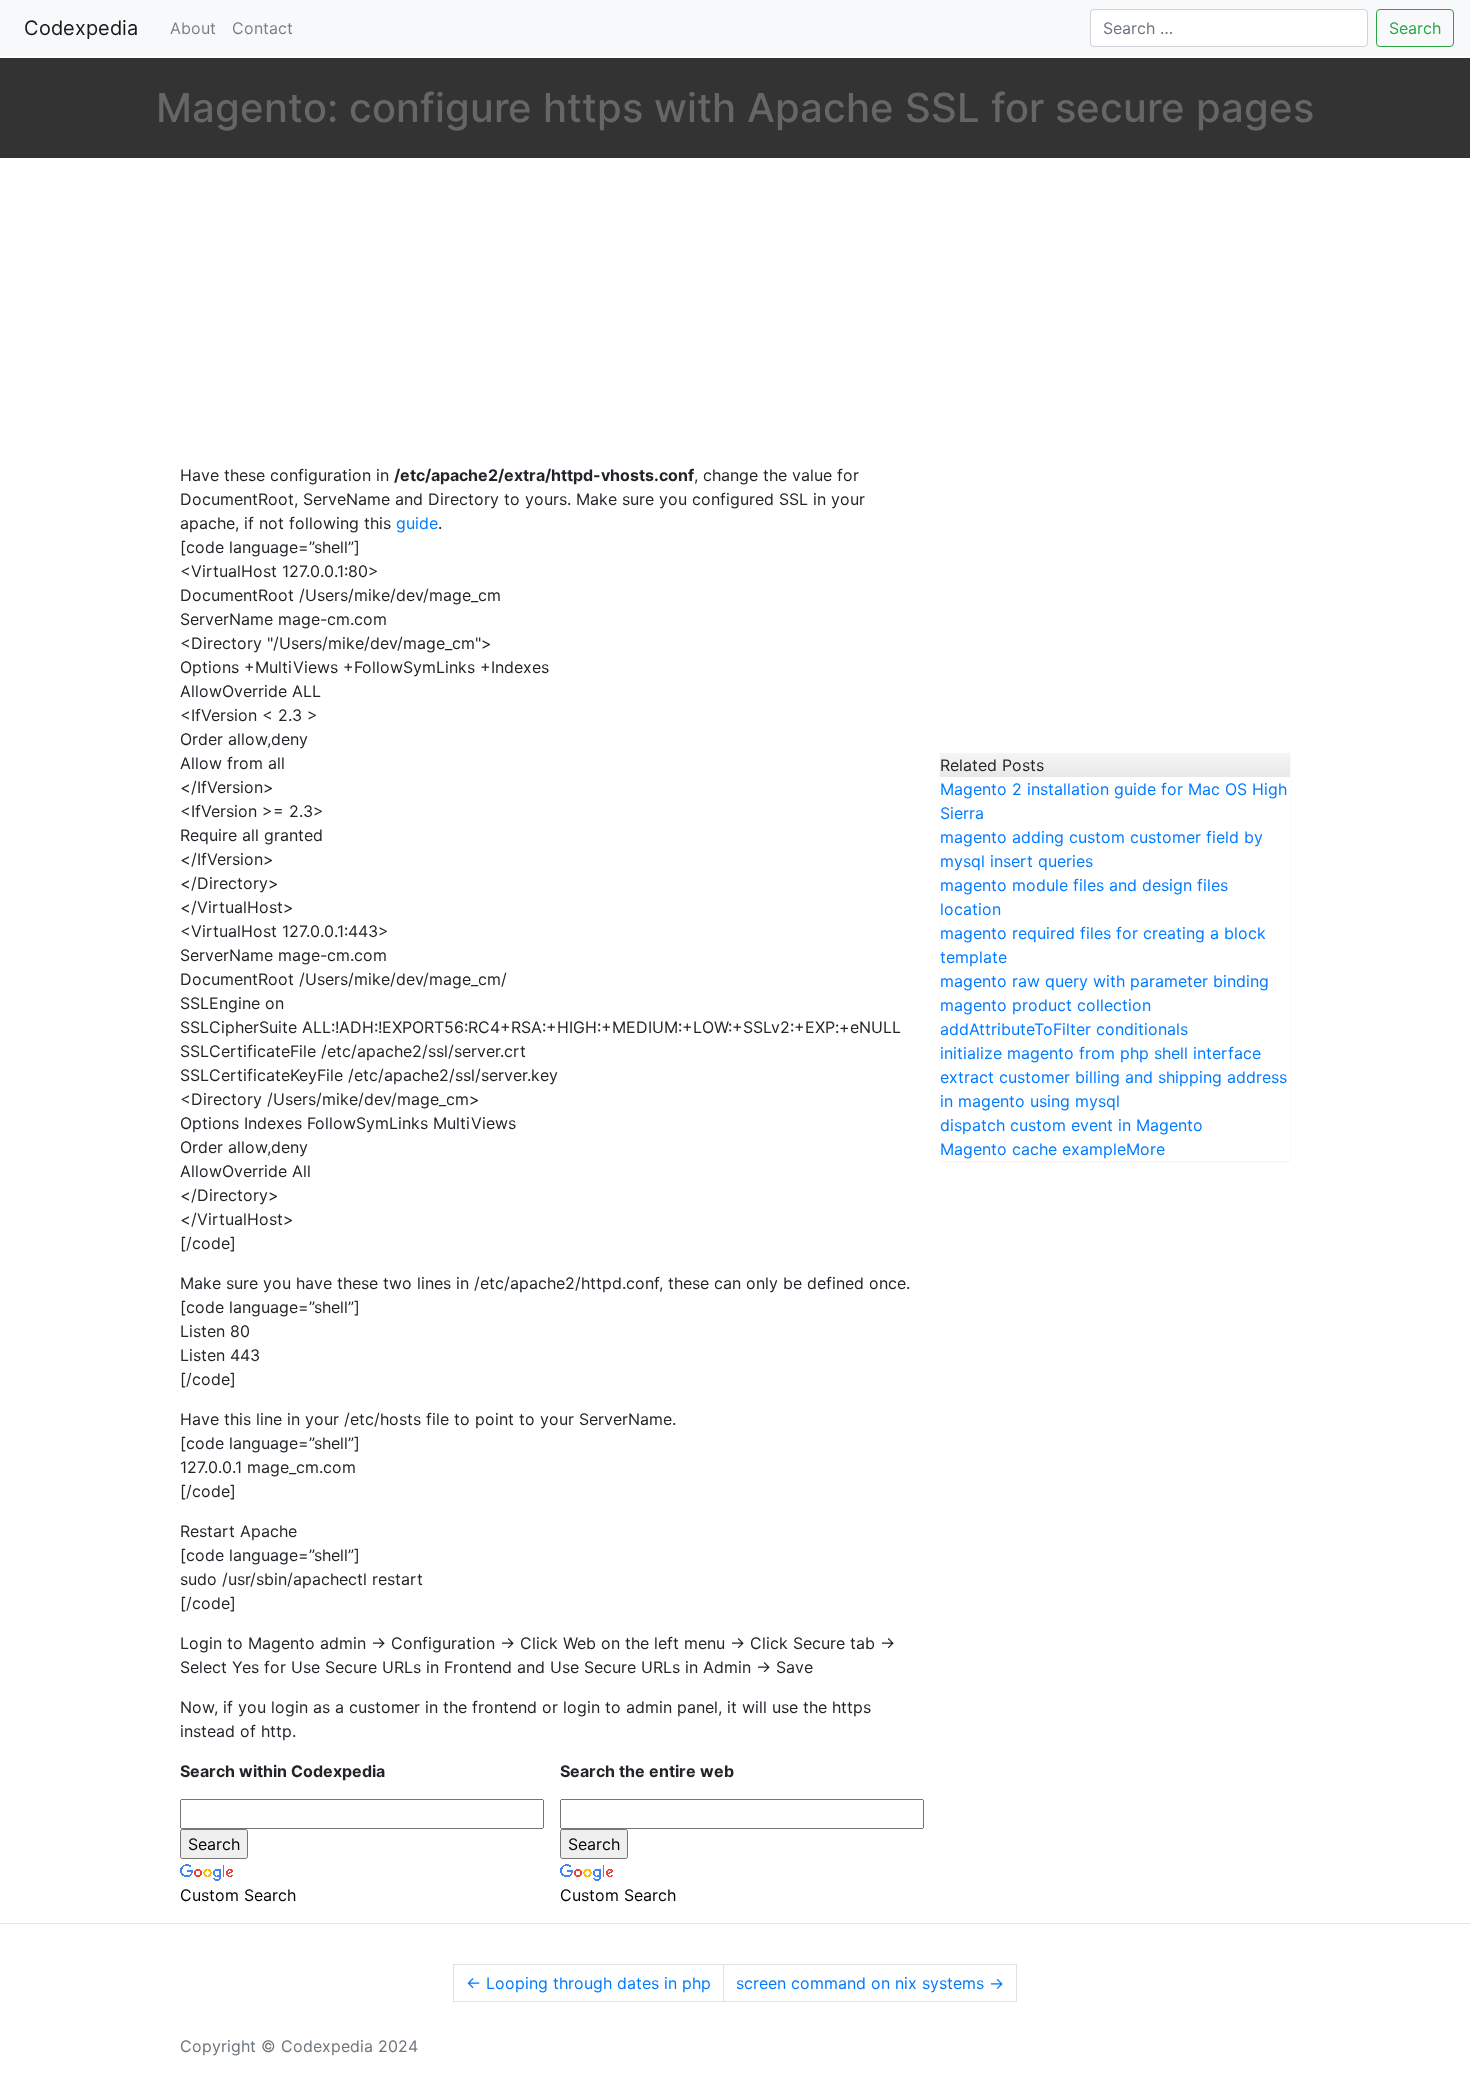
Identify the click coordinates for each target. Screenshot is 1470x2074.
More (1145, 1149)
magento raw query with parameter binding (1104, 981)
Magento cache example (1033, 1149)
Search (1415, 28)
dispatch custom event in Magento (1071, 1125)
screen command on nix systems (870, 1983)
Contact (262, 28)
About (193, 28)
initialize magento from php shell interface (1100, 1053)
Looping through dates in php (588, 1983)
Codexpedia (85, 28)
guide (417, 523)
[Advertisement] (545, 313)
